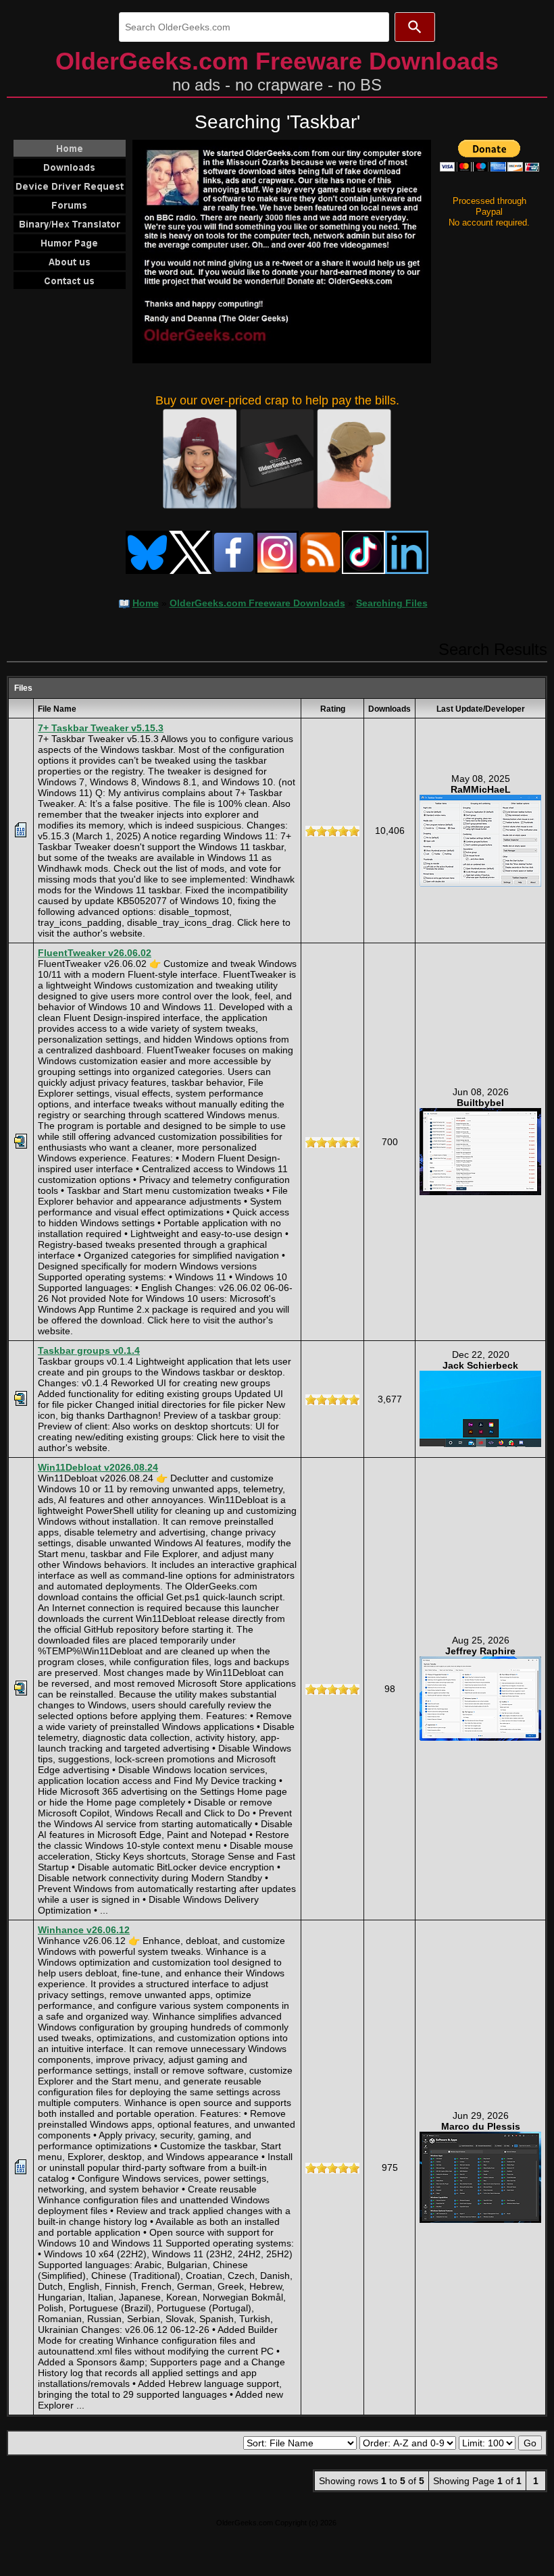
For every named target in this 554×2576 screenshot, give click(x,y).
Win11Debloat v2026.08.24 (98, 1467)
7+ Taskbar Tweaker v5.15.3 (101, 728)
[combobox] (254, 27)
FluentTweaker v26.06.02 (95, 953)
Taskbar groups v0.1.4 (89, 1350)
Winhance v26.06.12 (84, 1930)
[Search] (415, 27)
